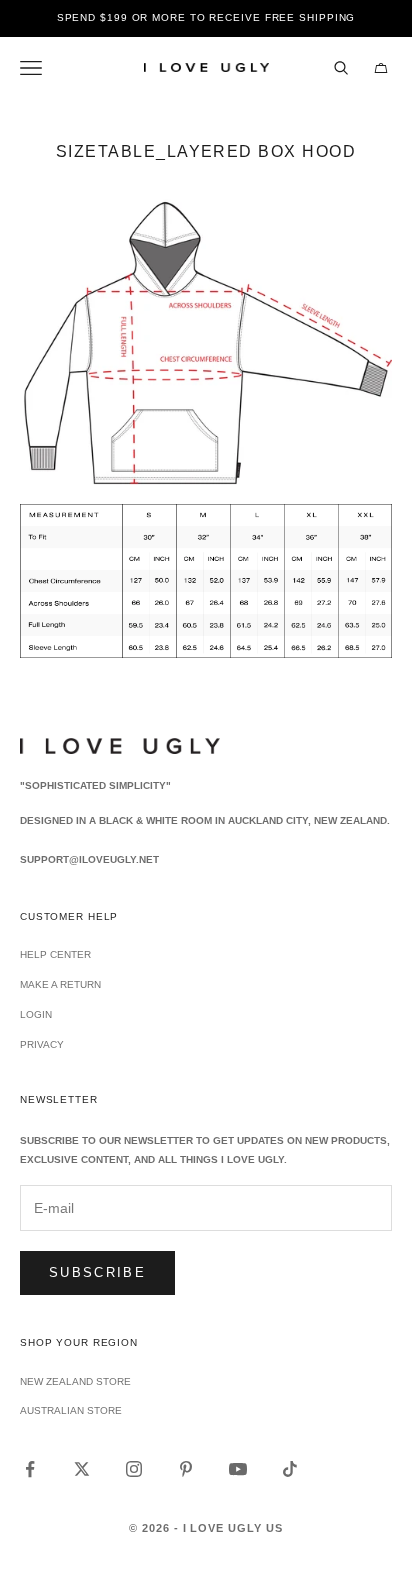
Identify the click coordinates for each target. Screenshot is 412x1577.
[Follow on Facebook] (30, 1469)
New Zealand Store (75, 1381)
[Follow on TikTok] (290, 1469)
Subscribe (97, 1272)
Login (36, 1014)
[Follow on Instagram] (134, 1469)
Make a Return (60, 984)
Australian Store (71, 1410)
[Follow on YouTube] (238, 1469)
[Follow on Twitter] (82, 1469)
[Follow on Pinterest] (186, 1469)
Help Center (55, 954)
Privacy (42, 1044)
